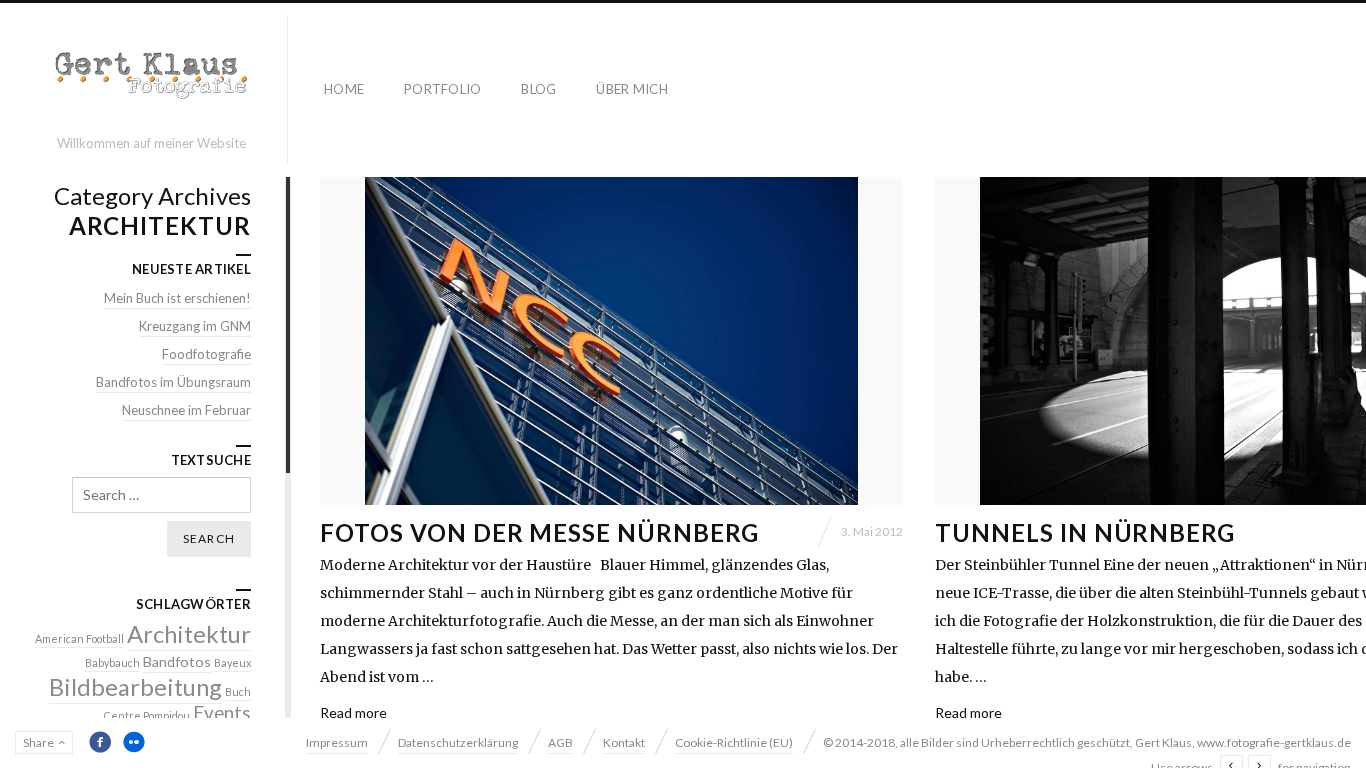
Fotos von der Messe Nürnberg (539, 532)
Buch (238, 691)
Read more (353, 712)
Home (344, 89)
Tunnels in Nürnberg (1085, 532)
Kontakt (624, 742)
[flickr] (134, 742)
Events (222, 713)
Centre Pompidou (147, 715)
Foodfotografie (206, 354)
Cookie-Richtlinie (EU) (734, 742)
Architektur (189, 634)
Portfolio (442, 89)
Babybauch (112, 662)
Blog (538, 89)
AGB (560, 742)
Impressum (337, 742)
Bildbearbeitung (135, 687)
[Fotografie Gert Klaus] (152, 81)
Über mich (631, 89)
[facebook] (100, 742)
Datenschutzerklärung (458, 742)
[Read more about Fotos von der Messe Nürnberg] (611, 341)
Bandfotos (177, 661)
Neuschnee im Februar (186, 410)
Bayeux (232, 662)
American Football (79, 638)
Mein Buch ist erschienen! (177, 298)
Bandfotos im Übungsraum (173, 382)
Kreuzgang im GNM (195, 326)
